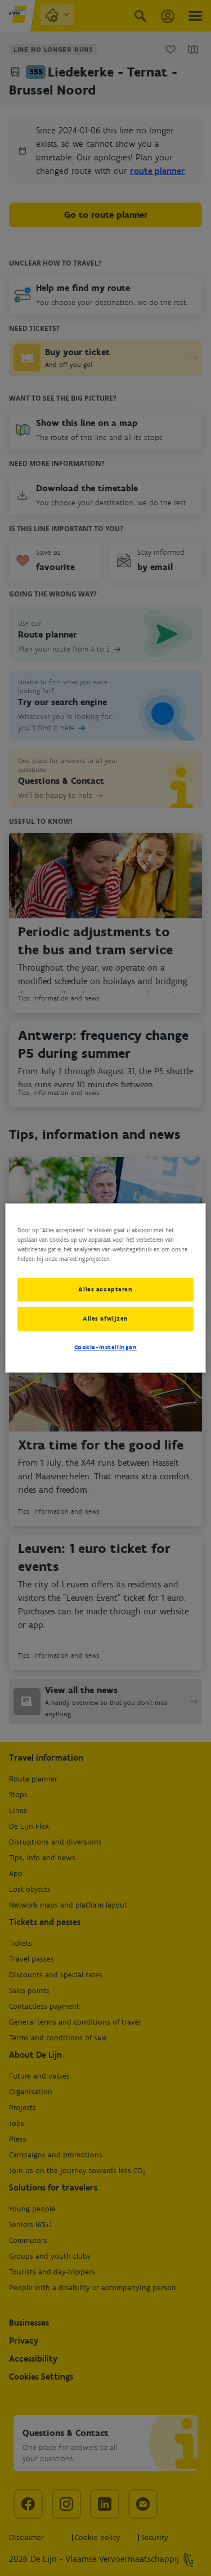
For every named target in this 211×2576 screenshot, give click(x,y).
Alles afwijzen (105, 1318)
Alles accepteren (105, 1289)
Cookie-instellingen (106, 1347)
